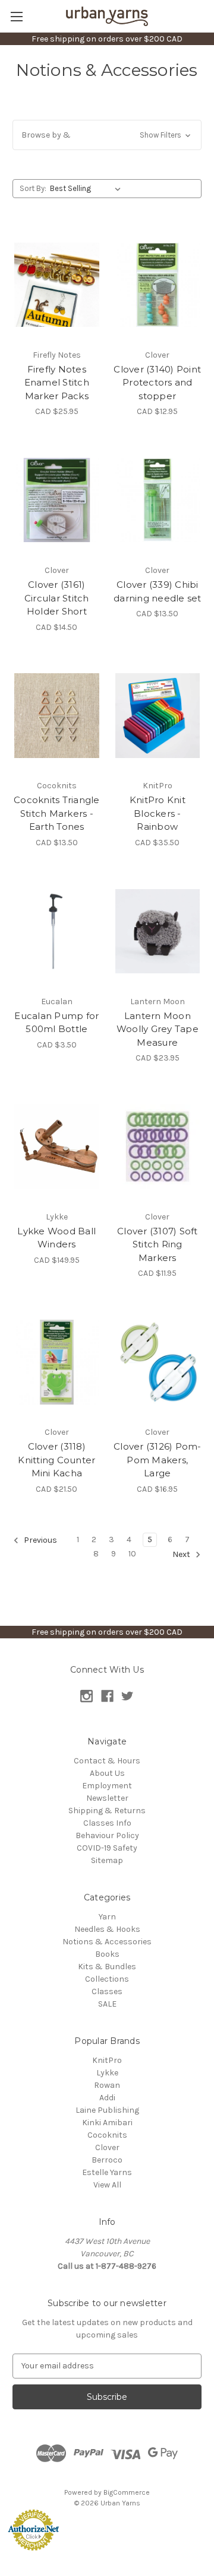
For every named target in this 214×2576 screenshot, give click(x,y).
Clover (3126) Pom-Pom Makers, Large (158, 1460)
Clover (107, 2147)
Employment (107, 1786)
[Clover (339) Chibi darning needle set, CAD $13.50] (158, 500)
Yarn (107, 1917)
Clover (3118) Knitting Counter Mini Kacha (56, 1460)
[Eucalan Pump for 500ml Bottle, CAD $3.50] (57, 931)
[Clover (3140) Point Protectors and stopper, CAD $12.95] (158, 285)
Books (107, 1954)
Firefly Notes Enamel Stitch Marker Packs (57, 383)
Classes (107, 1991)
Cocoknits (107, 2135)
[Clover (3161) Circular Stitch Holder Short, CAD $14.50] (57, 500)
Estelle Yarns (107, 2172)
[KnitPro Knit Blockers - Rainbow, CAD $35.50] (158, 716)
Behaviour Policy (107, 1835)
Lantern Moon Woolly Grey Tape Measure (158, 1029)
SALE (107, 2004)
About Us (107, 1773)
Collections (107, 1979)
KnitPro (107, 2060)
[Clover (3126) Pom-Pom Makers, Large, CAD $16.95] (158, 1362)
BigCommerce (127, 2492)
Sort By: (33, 188)
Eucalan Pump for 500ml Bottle (56, 1023)
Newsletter (107, 1798)
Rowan (107, 2085)
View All (107, 2185)
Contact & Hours (107, 1761)
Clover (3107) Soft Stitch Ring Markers (158, 1244)
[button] (107, 135)
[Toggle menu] (16, 16)
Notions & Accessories (107, 1942)
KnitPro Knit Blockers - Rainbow (158, 813)
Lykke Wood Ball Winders (56, 1238)
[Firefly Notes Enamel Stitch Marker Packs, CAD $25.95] (57, 285)
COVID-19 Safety (107, 1848)
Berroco (107, 2160)
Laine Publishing (107, 2110)
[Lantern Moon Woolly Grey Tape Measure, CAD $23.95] (158, 931)
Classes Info (107, 1823)
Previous (40, 1540)
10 (132, 1554)
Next (182, 1554)
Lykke (107, 2073)
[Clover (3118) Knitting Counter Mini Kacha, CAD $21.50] (57, 1362)
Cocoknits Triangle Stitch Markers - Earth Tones (57, 813)
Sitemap (107, 1860)
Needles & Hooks (107, 1929)
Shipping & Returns (107, 1811)
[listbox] (88, 189)
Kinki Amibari (107, 2123)
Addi (107, 2098)
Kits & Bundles (107, 1967)
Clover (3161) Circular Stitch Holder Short (57, 598)
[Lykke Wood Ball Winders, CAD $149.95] (57, 1147)
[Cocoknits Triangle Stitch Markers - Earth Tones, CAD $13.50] (57, 716)
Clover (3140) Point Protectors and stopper (157, 383)
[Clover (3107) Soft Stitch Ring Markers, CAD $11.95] (158, 1147)
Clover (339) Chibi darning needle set (158, 591)
